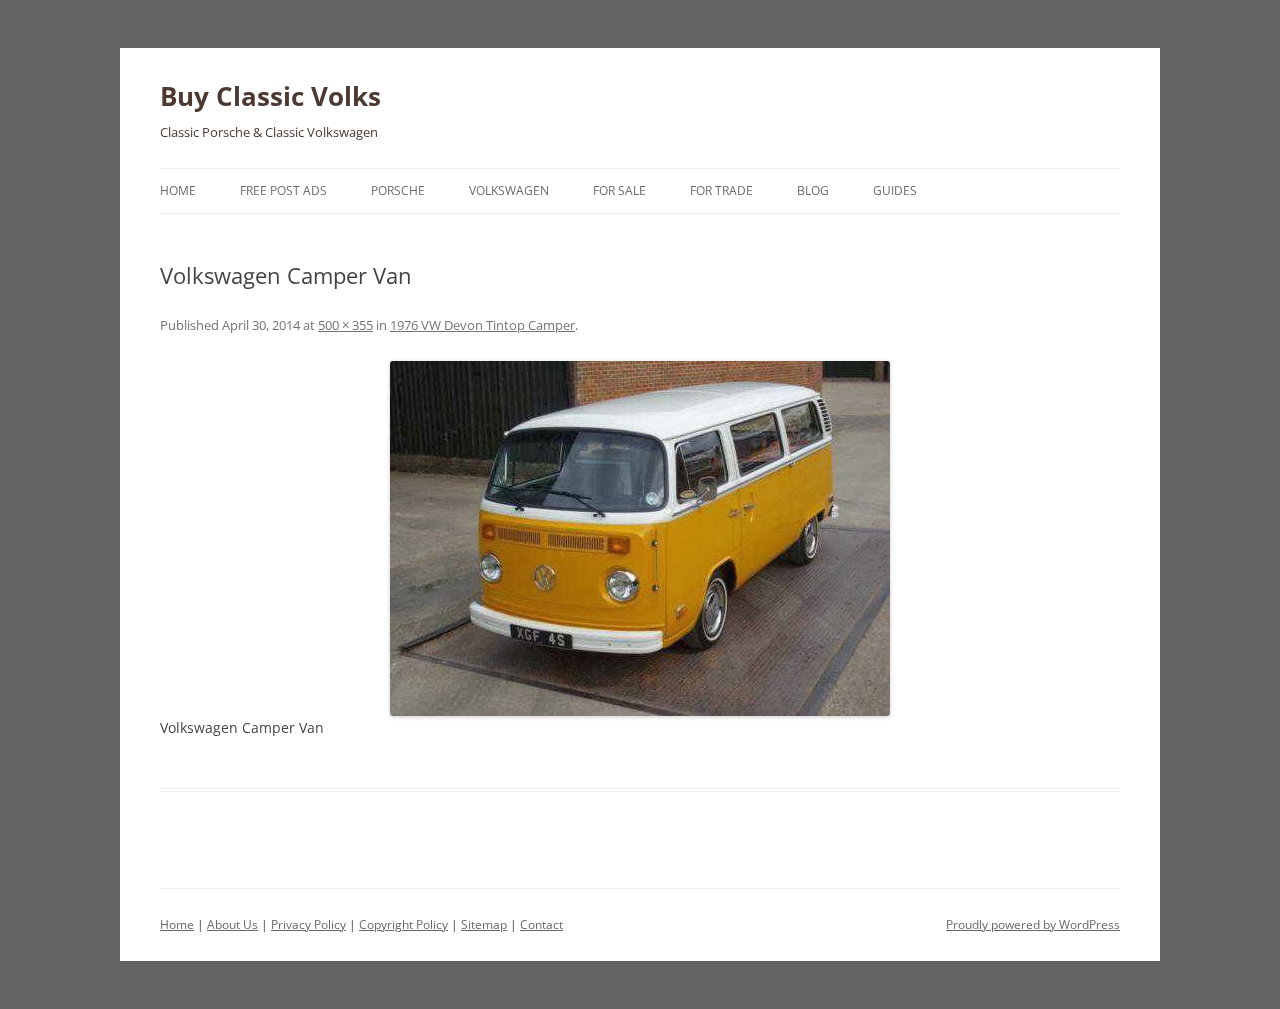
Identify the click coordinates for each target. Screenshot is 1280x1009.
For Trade (721, 190)
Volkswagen (509, 190)
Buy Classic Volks (270, 96)
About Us (232, 924)
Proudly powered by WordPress (1033, 924)
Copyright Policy (403, 924)
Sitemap (484, 924)
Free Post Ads (283, 190)
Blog (813, 190)
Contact (541, 924)
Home (178, 190)
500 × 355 (345, 325)
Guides (895, 190)
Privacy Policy (308, 924)
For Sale (619, 190)
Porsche (398, 190)
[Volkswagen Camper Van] (640, 538)
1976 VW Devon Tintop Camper (482, 325)
